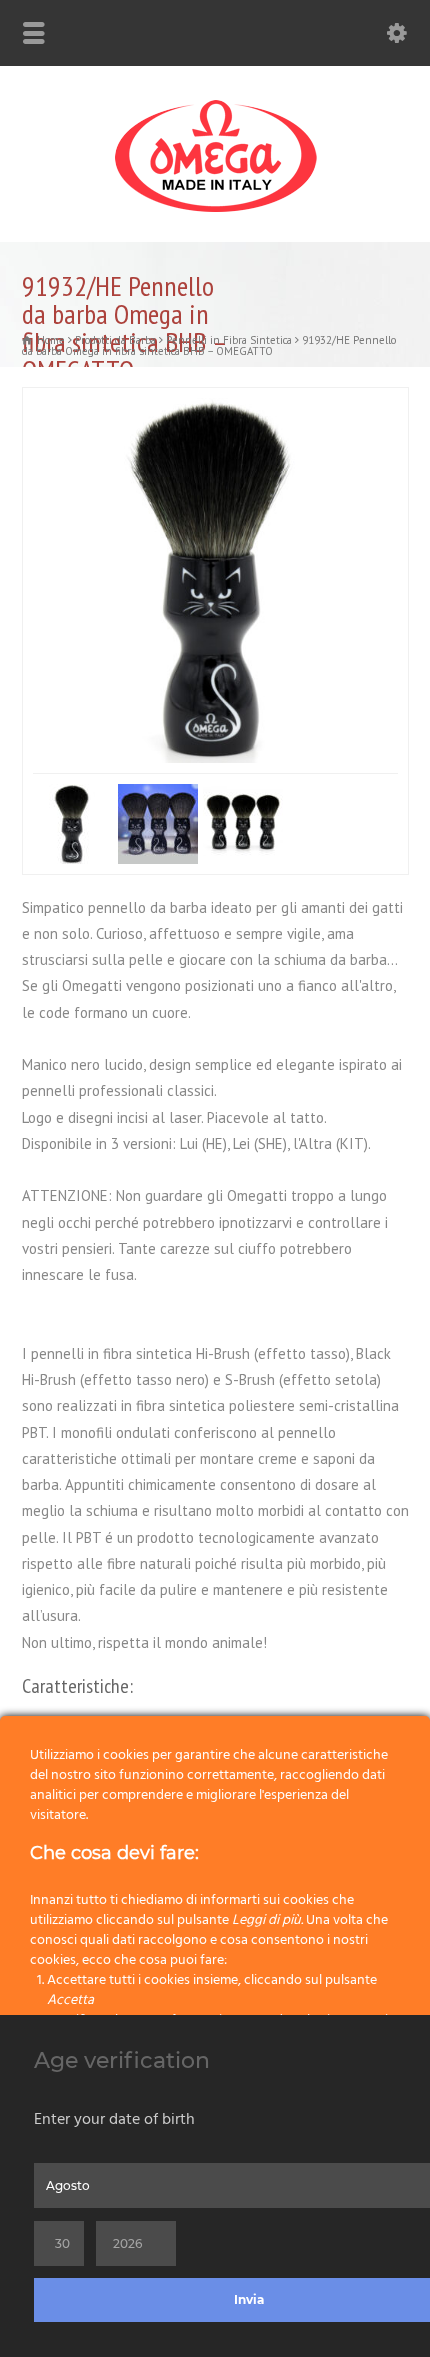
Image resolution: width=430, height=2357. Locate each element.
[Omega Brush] (215, 212)
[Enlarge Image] (337, 400)
